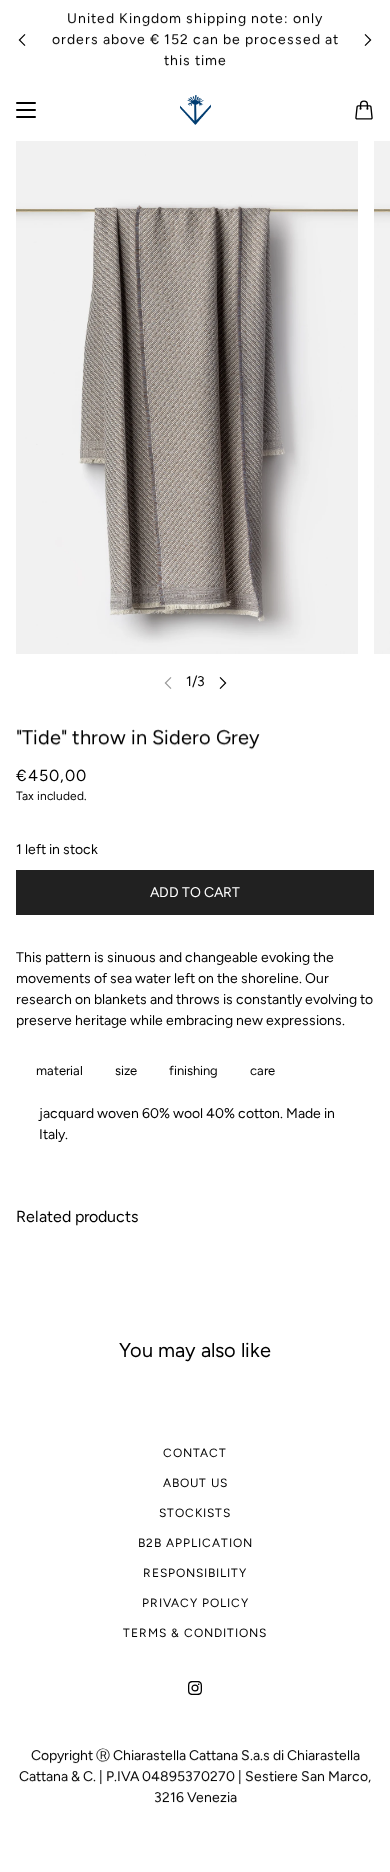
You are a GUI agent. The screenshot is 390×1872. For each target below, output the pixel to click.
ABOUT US (195, 1483)
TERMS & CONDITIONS (195, 1633)
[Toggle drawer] (26, 110)
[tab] (55, 1070)
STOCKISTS (195, 1513)
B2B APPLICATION (195, 1543)
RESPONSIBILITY (195, 1573)
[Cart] (364, 110)
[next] (368, 39)
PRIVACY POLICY (195, 1603)
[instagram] (195, 1686)
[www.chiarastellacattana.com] (195, 110)
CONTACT (195, 1453)
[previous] (22, 39)
